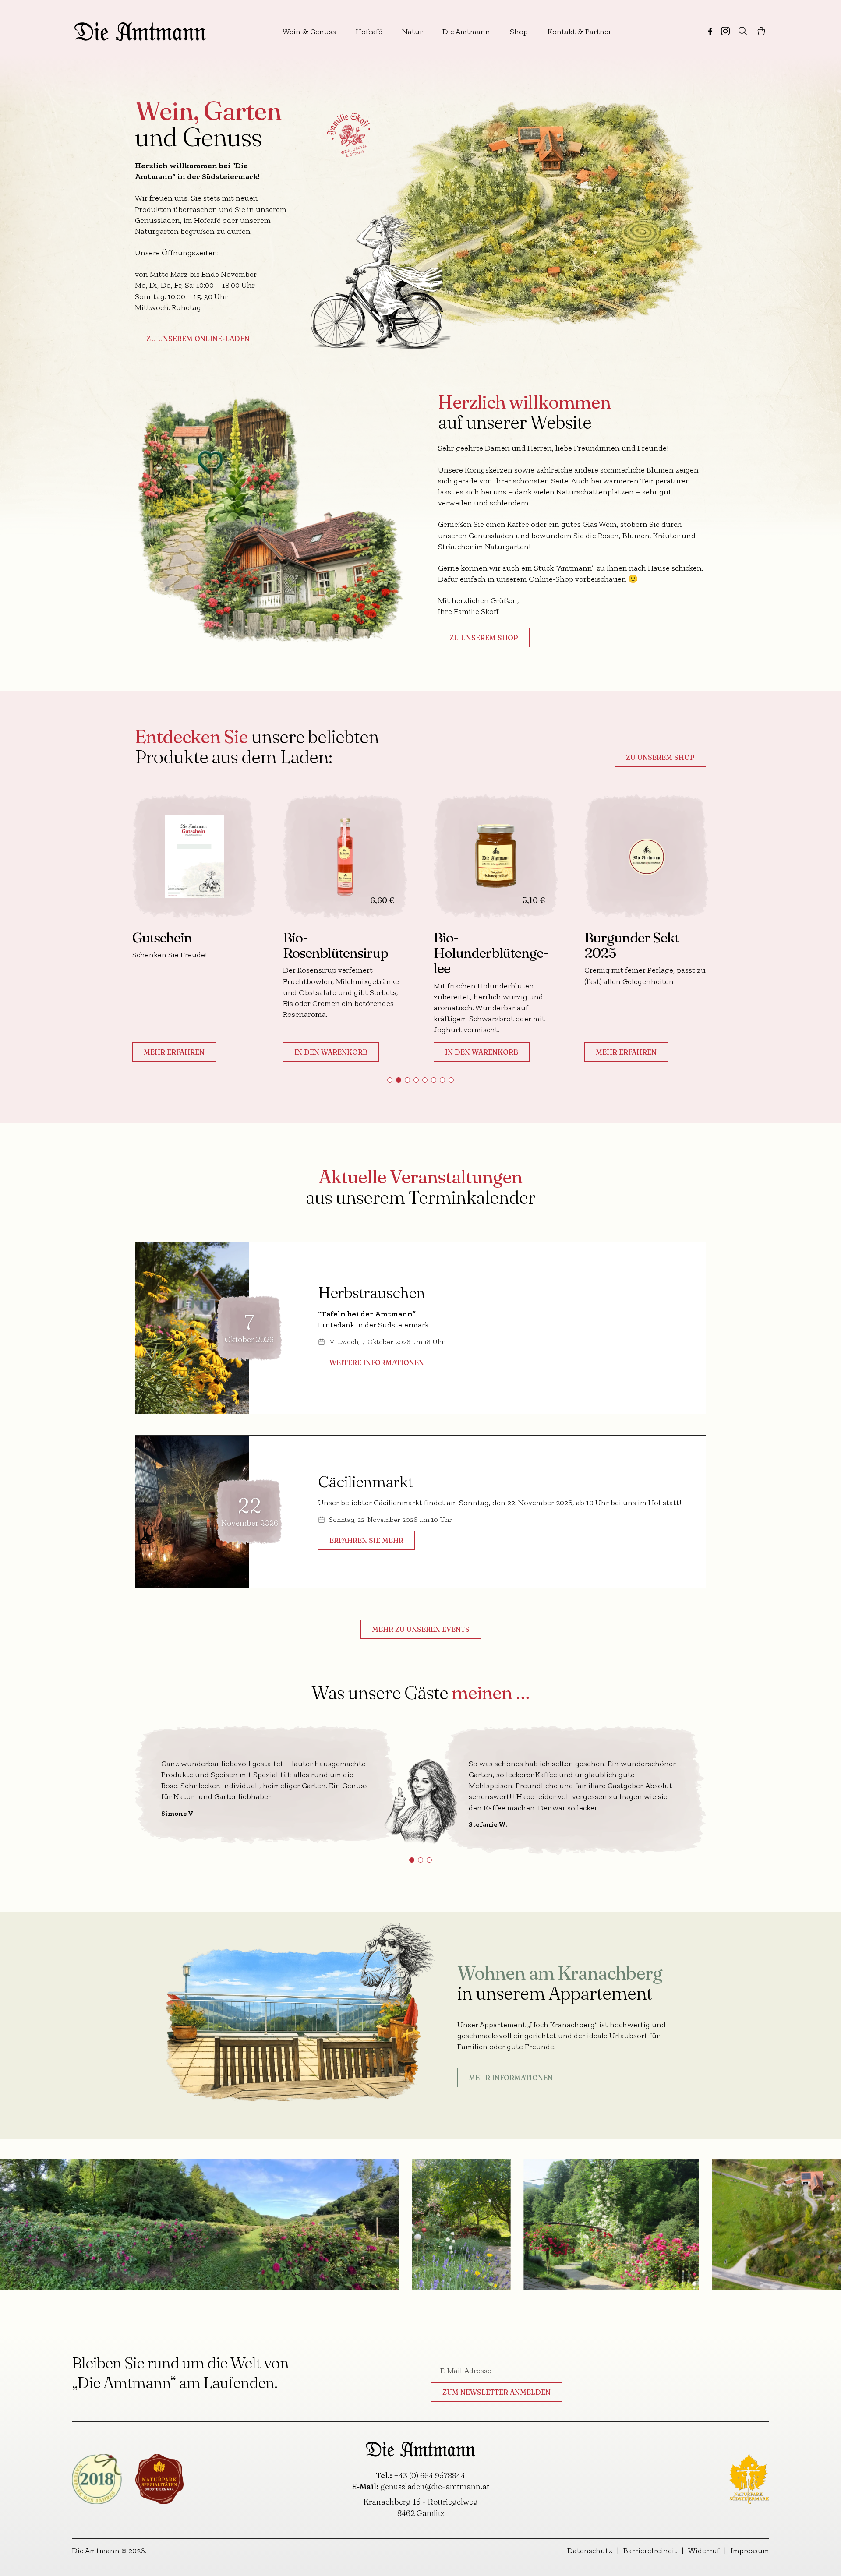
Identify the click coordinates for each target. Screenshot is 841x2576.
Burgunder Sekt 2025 (495, 945)
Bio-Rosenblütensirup (198, 945)
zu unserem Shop (484, 638)
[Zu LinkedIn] (725, 31)
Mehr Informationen (511, 2078)
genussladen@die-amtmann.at (435, 2486)
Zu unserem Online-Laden (198, 339)
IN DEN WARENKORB (194, 1052)
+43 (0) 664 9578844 (429, 2475)
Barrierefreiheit (650, 2551)
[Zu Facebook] (710, 31)
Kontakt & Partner (580, 32)
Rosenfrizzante (643, 937)
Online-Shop (551, 579)
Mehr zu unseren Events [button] (421, 1629)
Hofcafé (369, 32)
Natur (412, 32)
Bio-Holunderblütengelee (354, 953)
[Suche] (743, 31)
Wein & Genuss (309, 32)
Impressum (750, 2551)
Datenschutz (590, 2551)
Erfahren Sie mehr (366, 1540)
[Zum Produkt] (208, 857)
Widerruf (704, 2551)
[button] (390, 1080)
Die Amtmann (466, 32)
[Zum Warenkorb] (761, 31)
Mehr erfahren (489, 1052)
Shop (519, 32)
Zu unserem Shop (660, 757)
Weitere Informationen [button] (377, 1362)
